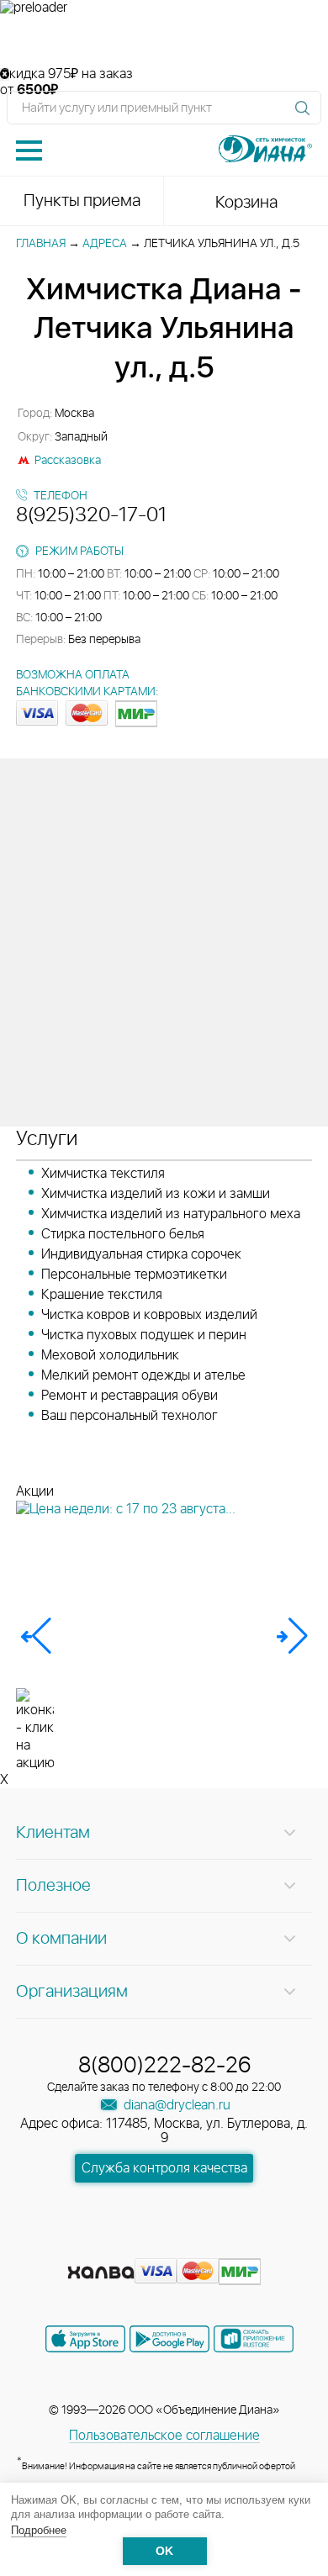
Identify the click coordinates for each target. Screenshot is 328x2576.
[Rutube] (166, 2246)
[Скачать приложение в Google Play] (169, 2339)
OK (164, 2551)
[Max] (225, 2246)
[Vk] (105, 2246)
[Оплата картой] (101, 2272)
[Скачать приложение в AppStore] (85, 2339)
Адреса (105, 244)
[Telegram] (196, 2246)
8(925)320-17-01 (91, 515)
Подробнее (39, 2530)
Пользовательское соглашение (164, 2436)
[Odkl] (135, 2246)
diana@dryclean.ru (175, 2105)
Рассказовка (68, 461)
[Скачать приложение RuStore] (254, 2339)
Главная (41, 244)
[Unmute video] (164, 41)
